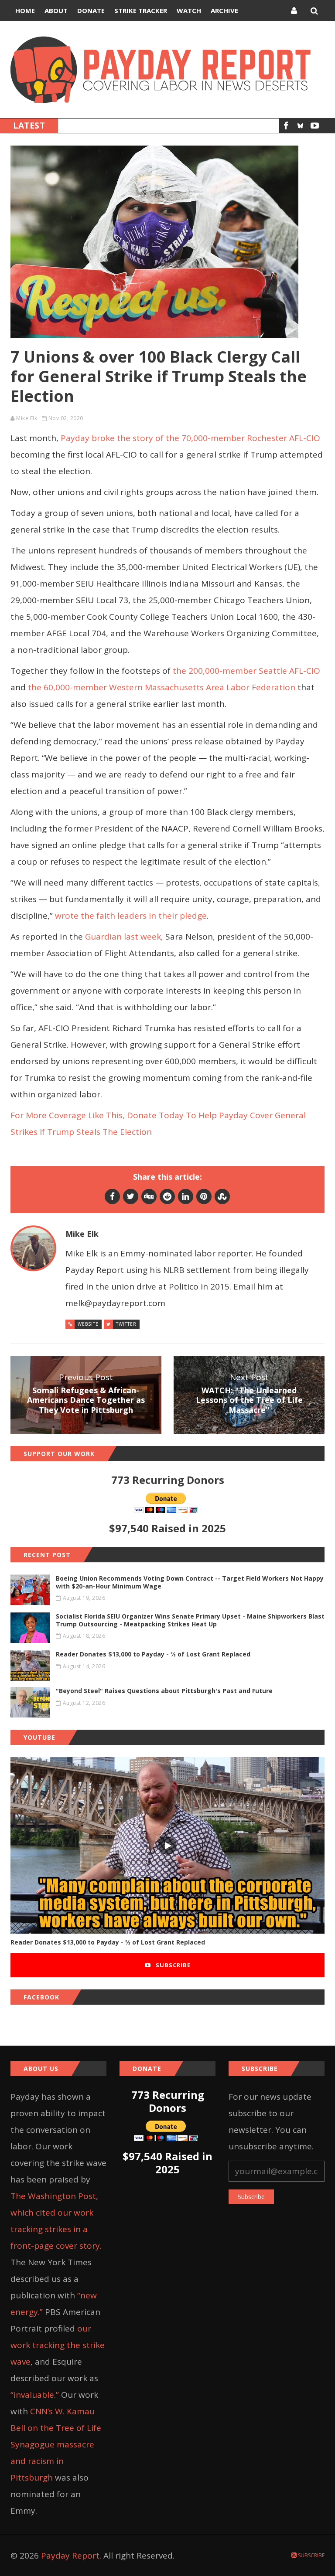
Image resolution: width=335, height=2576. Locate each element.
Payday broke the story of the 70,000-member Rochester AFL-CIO (190, 438)
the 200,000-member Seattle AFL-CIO (246, 671)
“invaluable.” (35, 2395)
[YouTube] (315, 126)
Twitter (126, 1324)
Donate (91, 10)
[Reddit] (167, 1196)
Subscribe (172, 1965)
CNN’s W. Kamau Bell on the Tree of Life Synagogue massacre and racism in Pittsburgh (56, 2444)
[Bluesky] (300, 126)
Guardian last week (123, 937)
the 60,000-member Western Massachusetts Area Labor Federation (162, 687)
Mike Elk (27, 418)
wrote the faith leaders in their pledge (131, 916)
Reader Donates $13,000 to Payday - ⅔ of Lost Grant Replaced (108, 1942)
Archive (224, 10)
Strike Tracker (141, 10)
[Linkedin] (186, 1196)
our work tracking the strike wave (58, 2345)
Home (25, 10)
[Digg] (149, 1196)
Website (88, 1324)
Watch (189, 10)
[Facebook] (286, 126)
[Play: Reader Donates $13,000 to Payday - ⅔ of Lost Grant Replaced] (167, 1845)
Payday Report (70, 2556)
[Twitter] (131, 1196)
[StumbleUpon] (222, 1196)
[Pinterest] (204, 1196)
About (56, 10)
